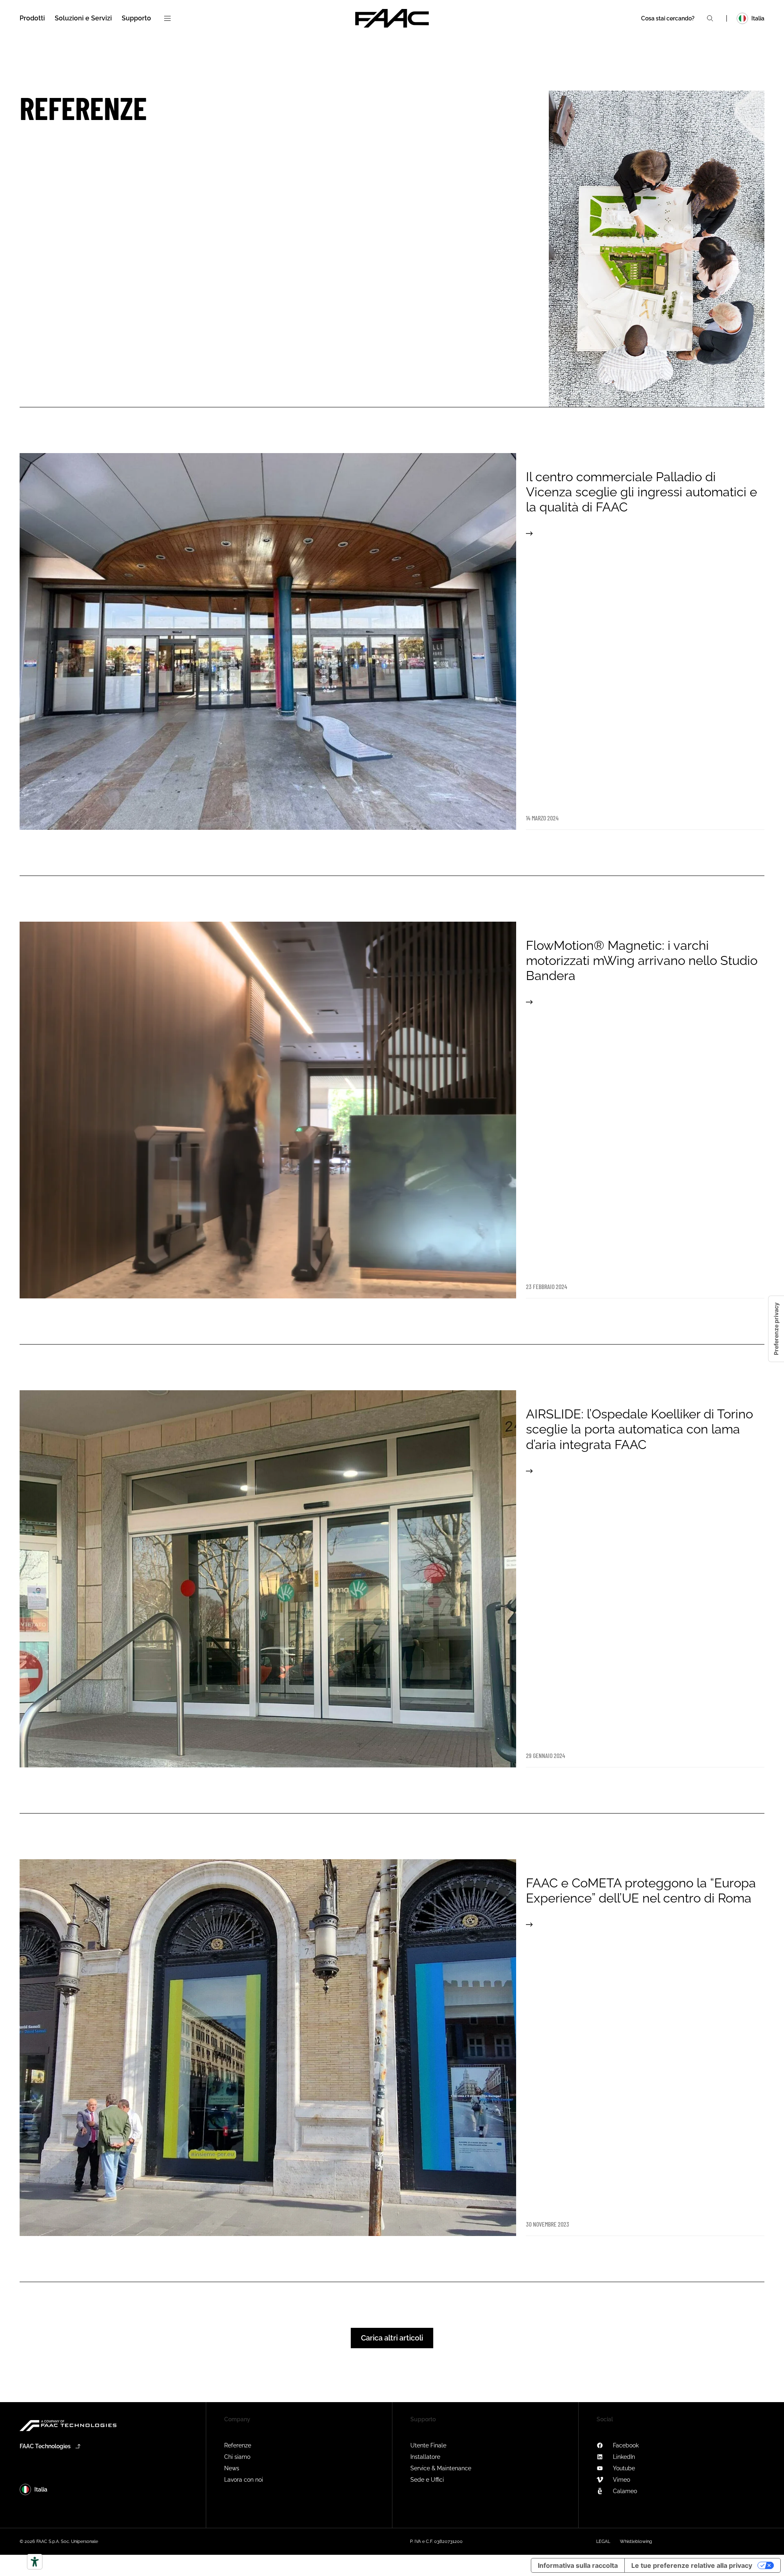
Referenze (238, 2445)
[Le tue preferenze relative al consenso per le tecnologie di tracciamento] (776, 1329)
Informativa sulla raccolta (578, 2565)
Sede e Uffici (427, 2480)
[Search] (710, 18)
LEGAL (603, 2542)
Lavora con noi (244, 2480)
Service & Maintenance (441, 2468)
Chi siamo (237, 2457)
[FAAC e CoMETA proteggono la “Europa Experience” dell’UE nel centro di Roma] (392, 2048)
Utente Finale (428, 2445)
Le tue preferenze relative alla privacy (692, 2565)
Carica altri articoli (392, 2338)
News (232, 2468)
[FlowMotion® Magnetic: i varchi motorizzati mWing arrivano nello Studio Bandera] (392, 1110)
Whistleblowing (636, 2542)
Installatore (425, 2457)
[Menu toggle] (167, 18)
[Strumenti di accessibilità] (35, 2562)
